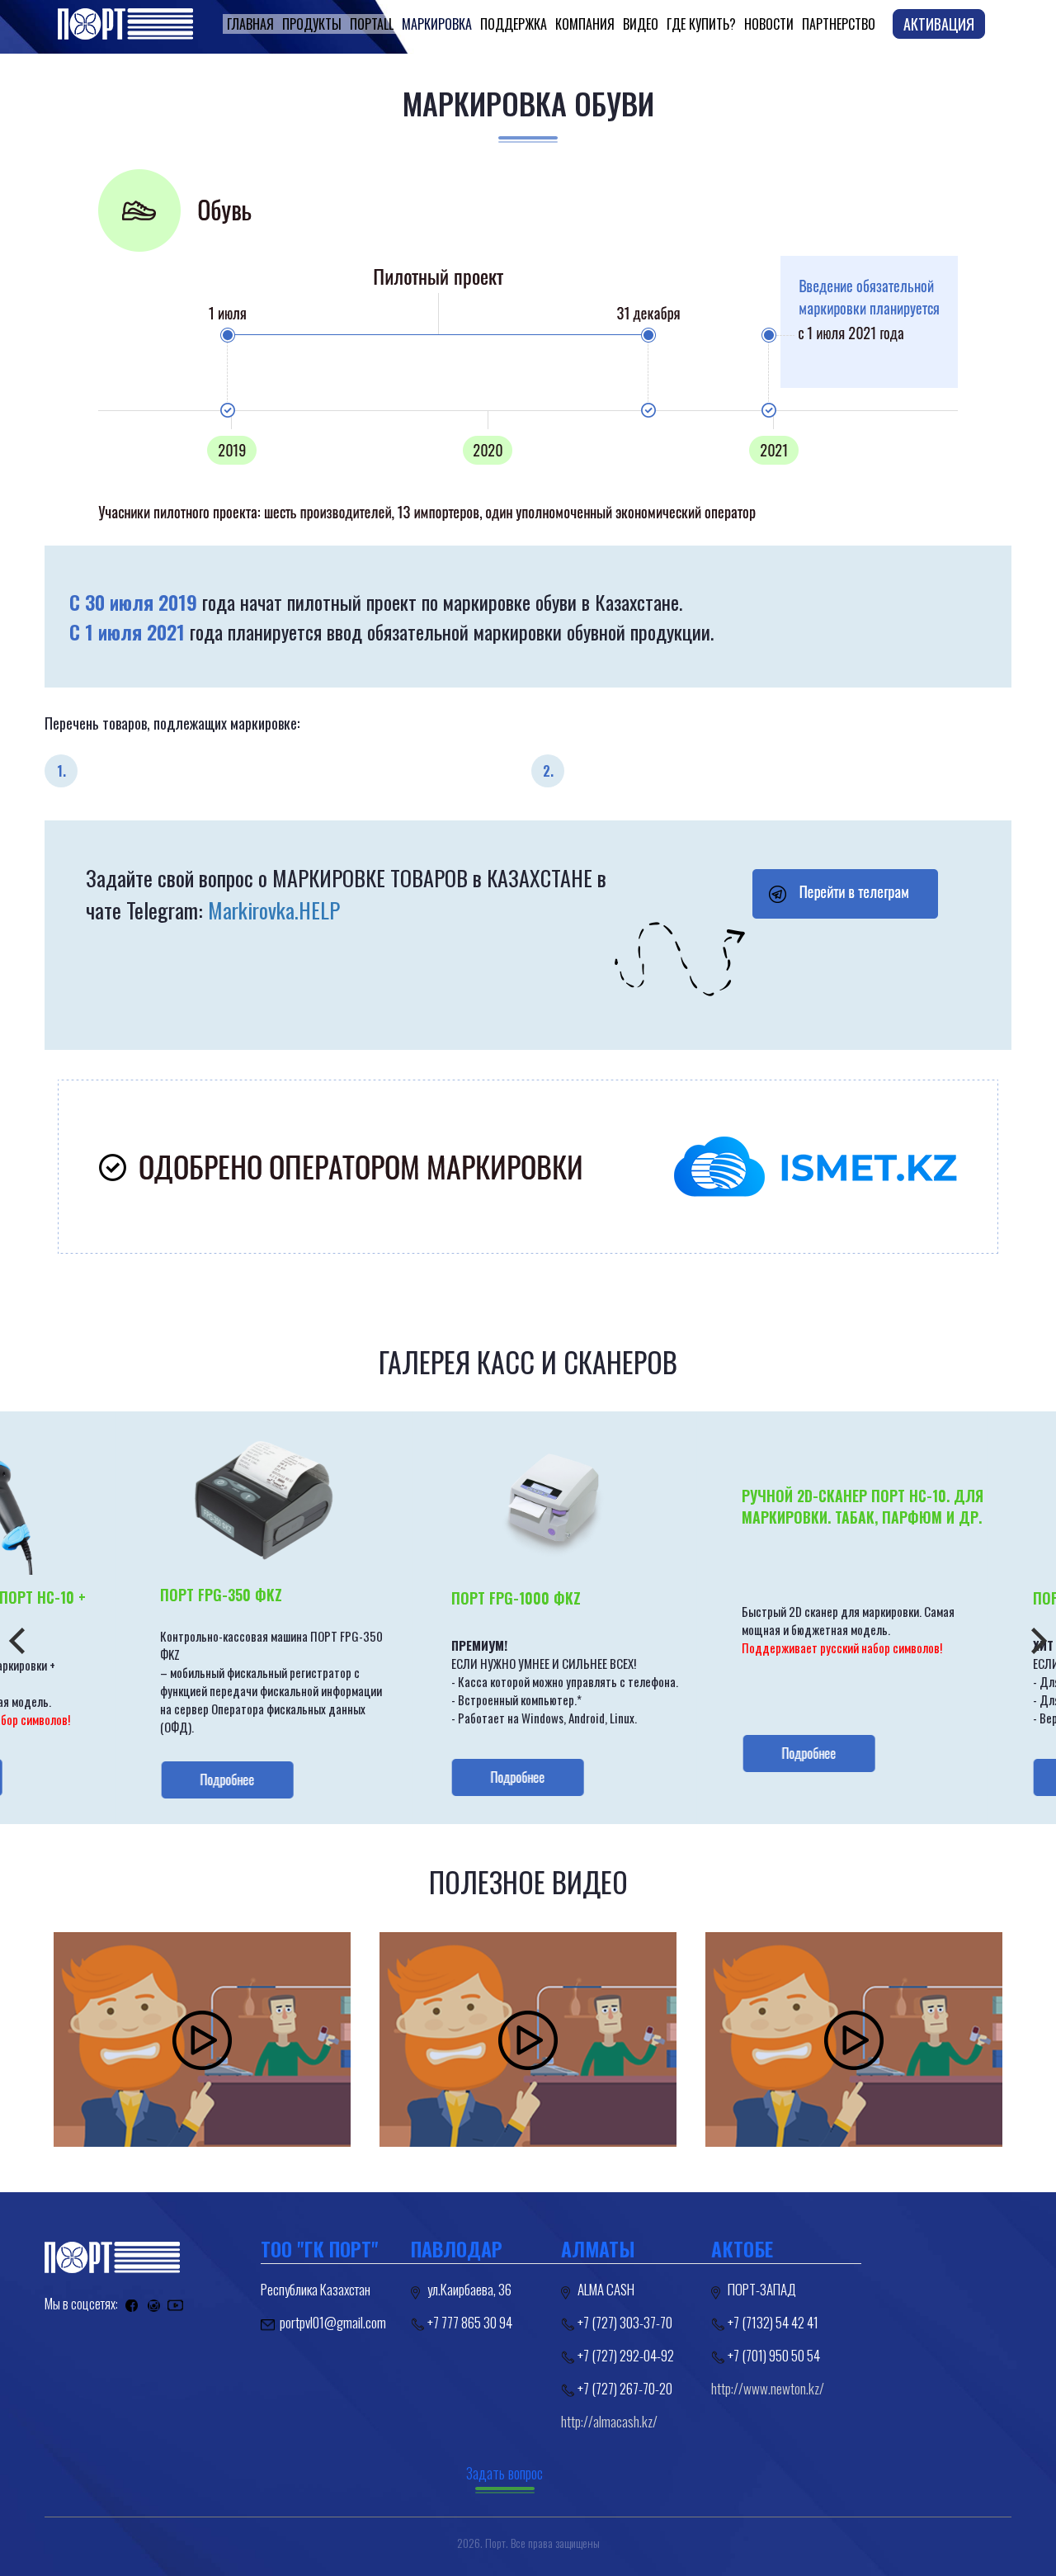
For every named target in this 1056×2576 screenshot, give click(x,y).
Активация (939, 24)
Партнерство (839, 24)
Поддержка (514, 24)
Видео (641, 24)
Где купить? (701, 24)
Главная (250, 24)
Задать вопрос (504, 2473)
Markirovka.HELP (274, 910)
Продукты (312, 24)
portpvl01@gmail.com (333, 2322)
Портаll (372, 24)
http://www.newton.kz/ (768, 2388)
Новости (769, 24)
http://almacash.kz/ (609, 2421)
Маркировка (437, 24)
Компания (585, 24)
